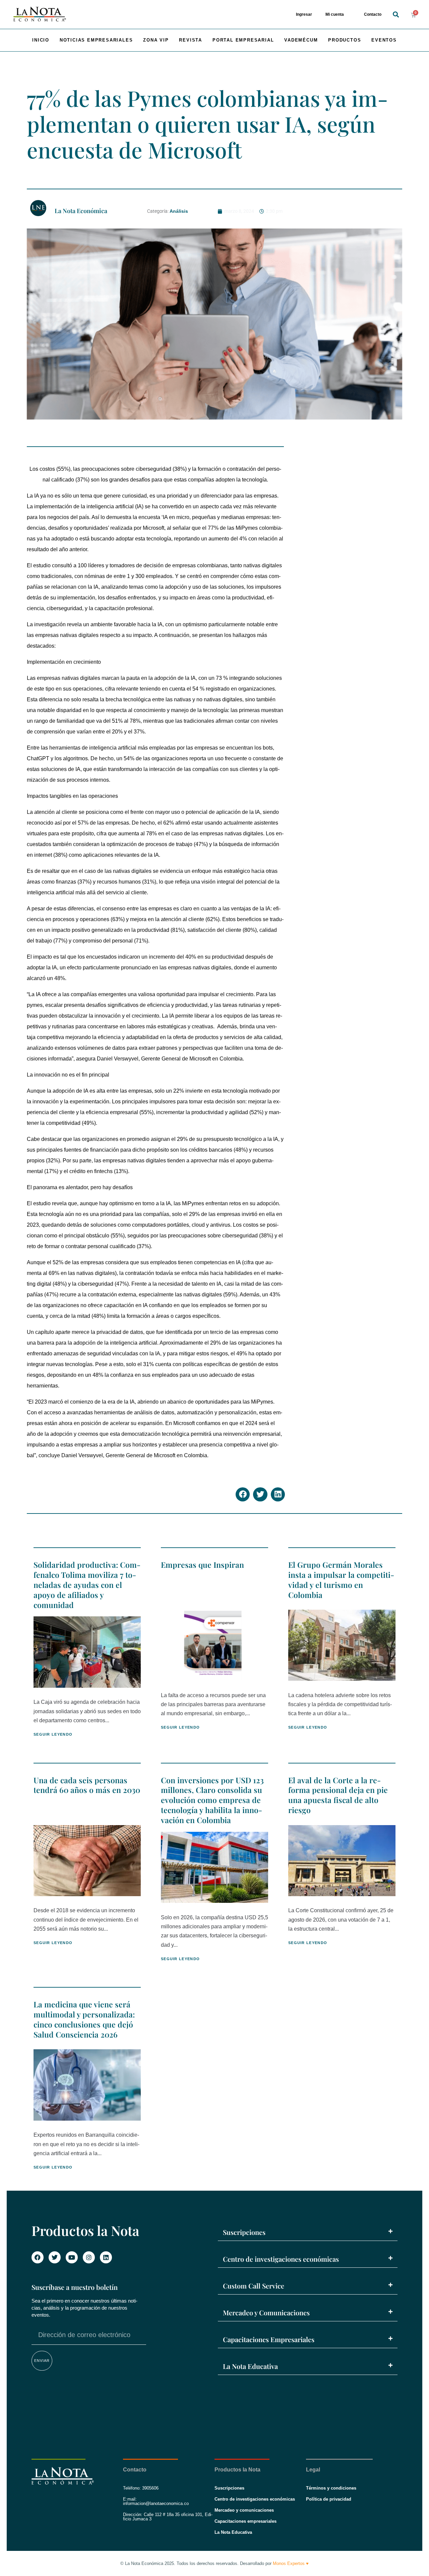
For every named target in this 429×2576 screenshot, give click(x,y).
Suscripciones (244, 2232)
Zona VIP (156, 40)
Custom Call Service (254, 2286)
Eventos (384, 40)
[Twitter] (55, 2257)
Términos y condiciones (331, 2488)
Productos (345, 40)
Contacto (373, 14)
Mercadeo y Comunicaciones (266, 2312)
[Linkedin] (106, 2257)
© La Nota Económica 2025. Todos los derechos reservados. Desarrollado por (214, 2563)
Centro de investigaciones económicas (281, 2259)
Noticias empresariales (96, 40)
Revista (191, 40)
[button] (396, 15)
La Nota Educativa (250, 2366)
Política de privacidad (329, 2499)
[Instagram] (89, 2257)
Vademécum (301, 40)
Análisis (179, 211)
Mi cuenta (335, 14)
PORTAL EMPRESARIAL (243, 40)
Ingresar (304, 14)
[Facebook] (38, 2257)
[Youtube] (72, 2257)
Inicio (41, 40)
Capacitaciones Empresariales (269, 2339)
